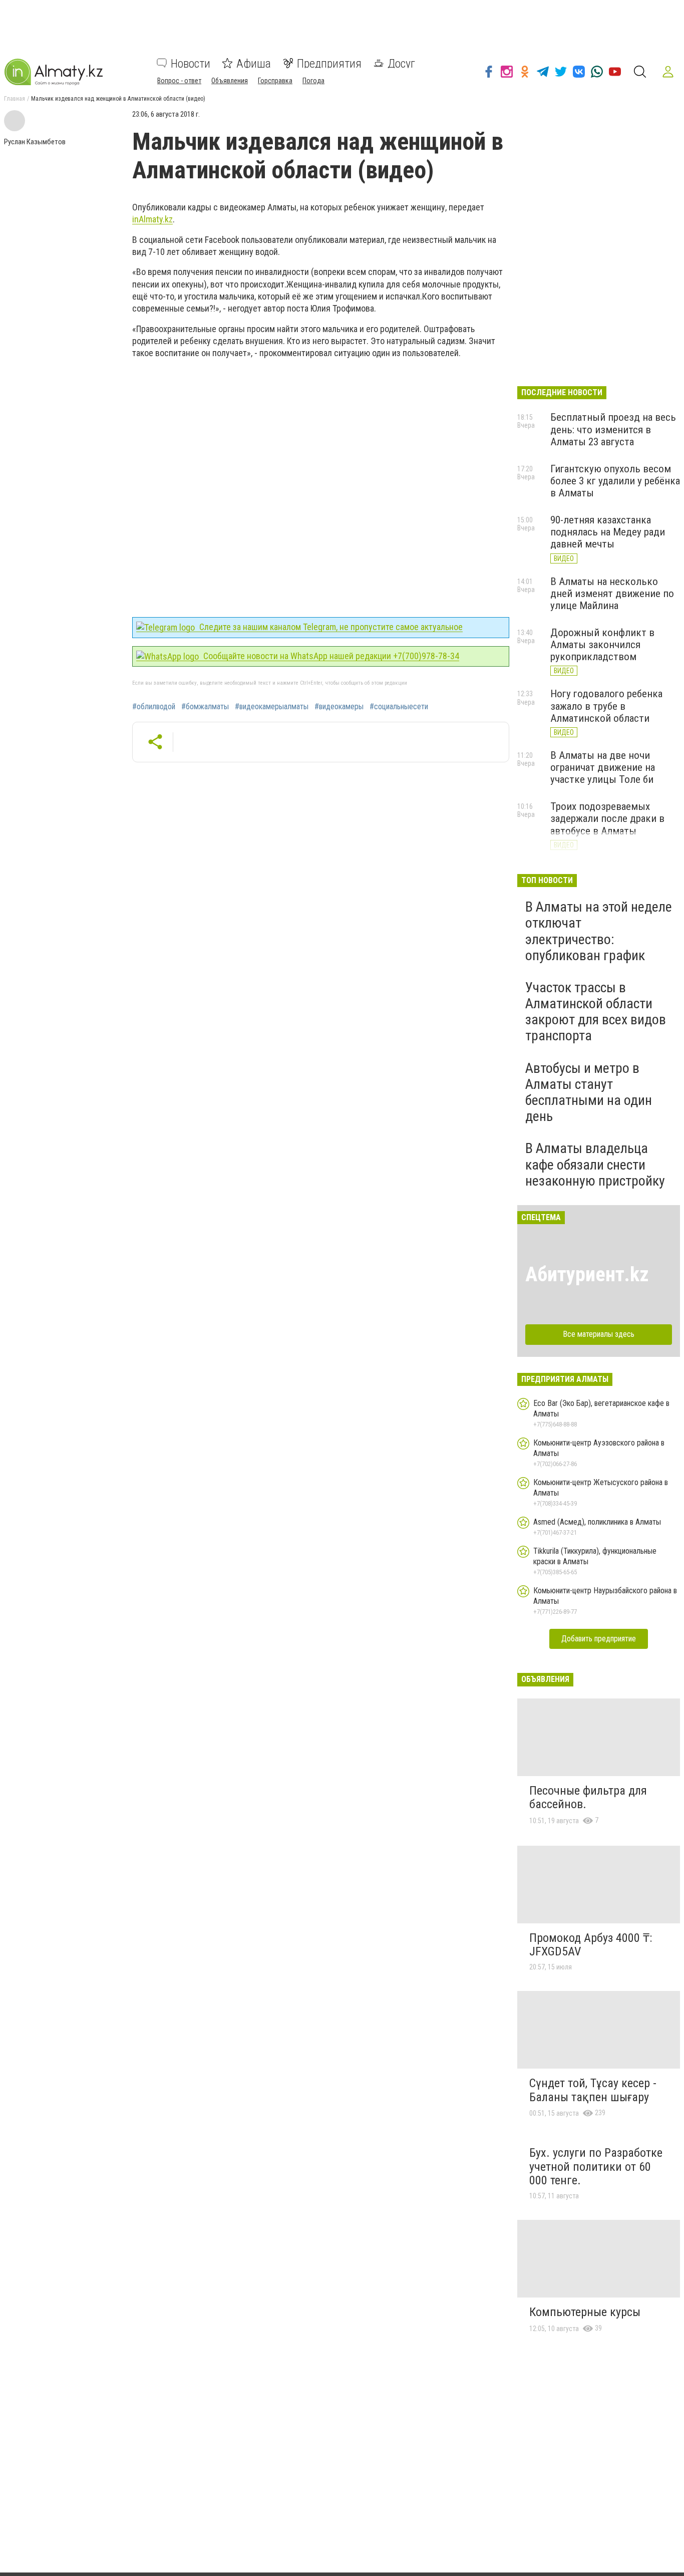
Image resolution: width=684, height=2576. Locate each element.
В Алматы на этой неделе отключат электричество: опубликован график (599, 931)
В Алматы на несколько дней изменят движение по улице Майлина (612, 594)
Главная (15, 99)
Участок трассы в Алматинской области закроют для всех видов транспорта (596, 1012)
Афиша (254, 63)
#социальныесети (399, 707)
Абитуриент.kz (587, 1274)
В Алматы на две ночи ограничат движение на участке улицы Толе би (603, 767)
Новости (191, 63)
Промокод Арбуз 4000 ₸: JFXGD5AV (591, 1945)
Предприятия (329, 63)
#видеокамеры (339, 707)
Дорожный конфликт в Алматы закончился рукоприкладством (602, 645)
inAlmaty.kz (152, 219)
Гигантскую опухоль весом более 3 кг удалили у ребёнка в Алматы (615, 481)
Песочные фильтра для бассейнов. (588, 1798)
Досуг (401, 63)
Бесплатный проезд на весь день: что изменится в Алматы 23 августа (613, 429)
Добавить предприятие (599, 1639)
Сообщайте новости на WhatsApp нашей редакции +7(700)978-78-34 (330, 656)
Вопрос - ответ (179, 80)
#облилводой (154, 707)
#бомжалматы (205, 707)
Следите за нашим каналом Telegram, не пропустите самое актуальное (330, 627)
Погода (313, 80)
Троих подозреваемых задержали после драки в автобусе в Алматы (607, 818)
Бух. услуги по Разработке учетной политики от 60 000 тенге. (596, 2167)
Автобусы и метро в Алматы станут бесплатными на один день (589, 1092)
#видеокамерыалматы (272, 707)
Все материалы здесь (599, 1334)
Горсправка (275, 80)
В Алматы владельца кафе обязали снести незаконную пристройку (595, 1164)
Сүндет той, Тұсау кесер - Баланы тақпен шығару (593, 2090)
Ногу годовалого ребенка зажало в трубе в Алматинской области (606, 706)
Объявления (230, 80)
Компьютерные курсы (585, 2312)
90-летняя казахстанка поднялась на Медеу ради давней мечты (608, 532)
